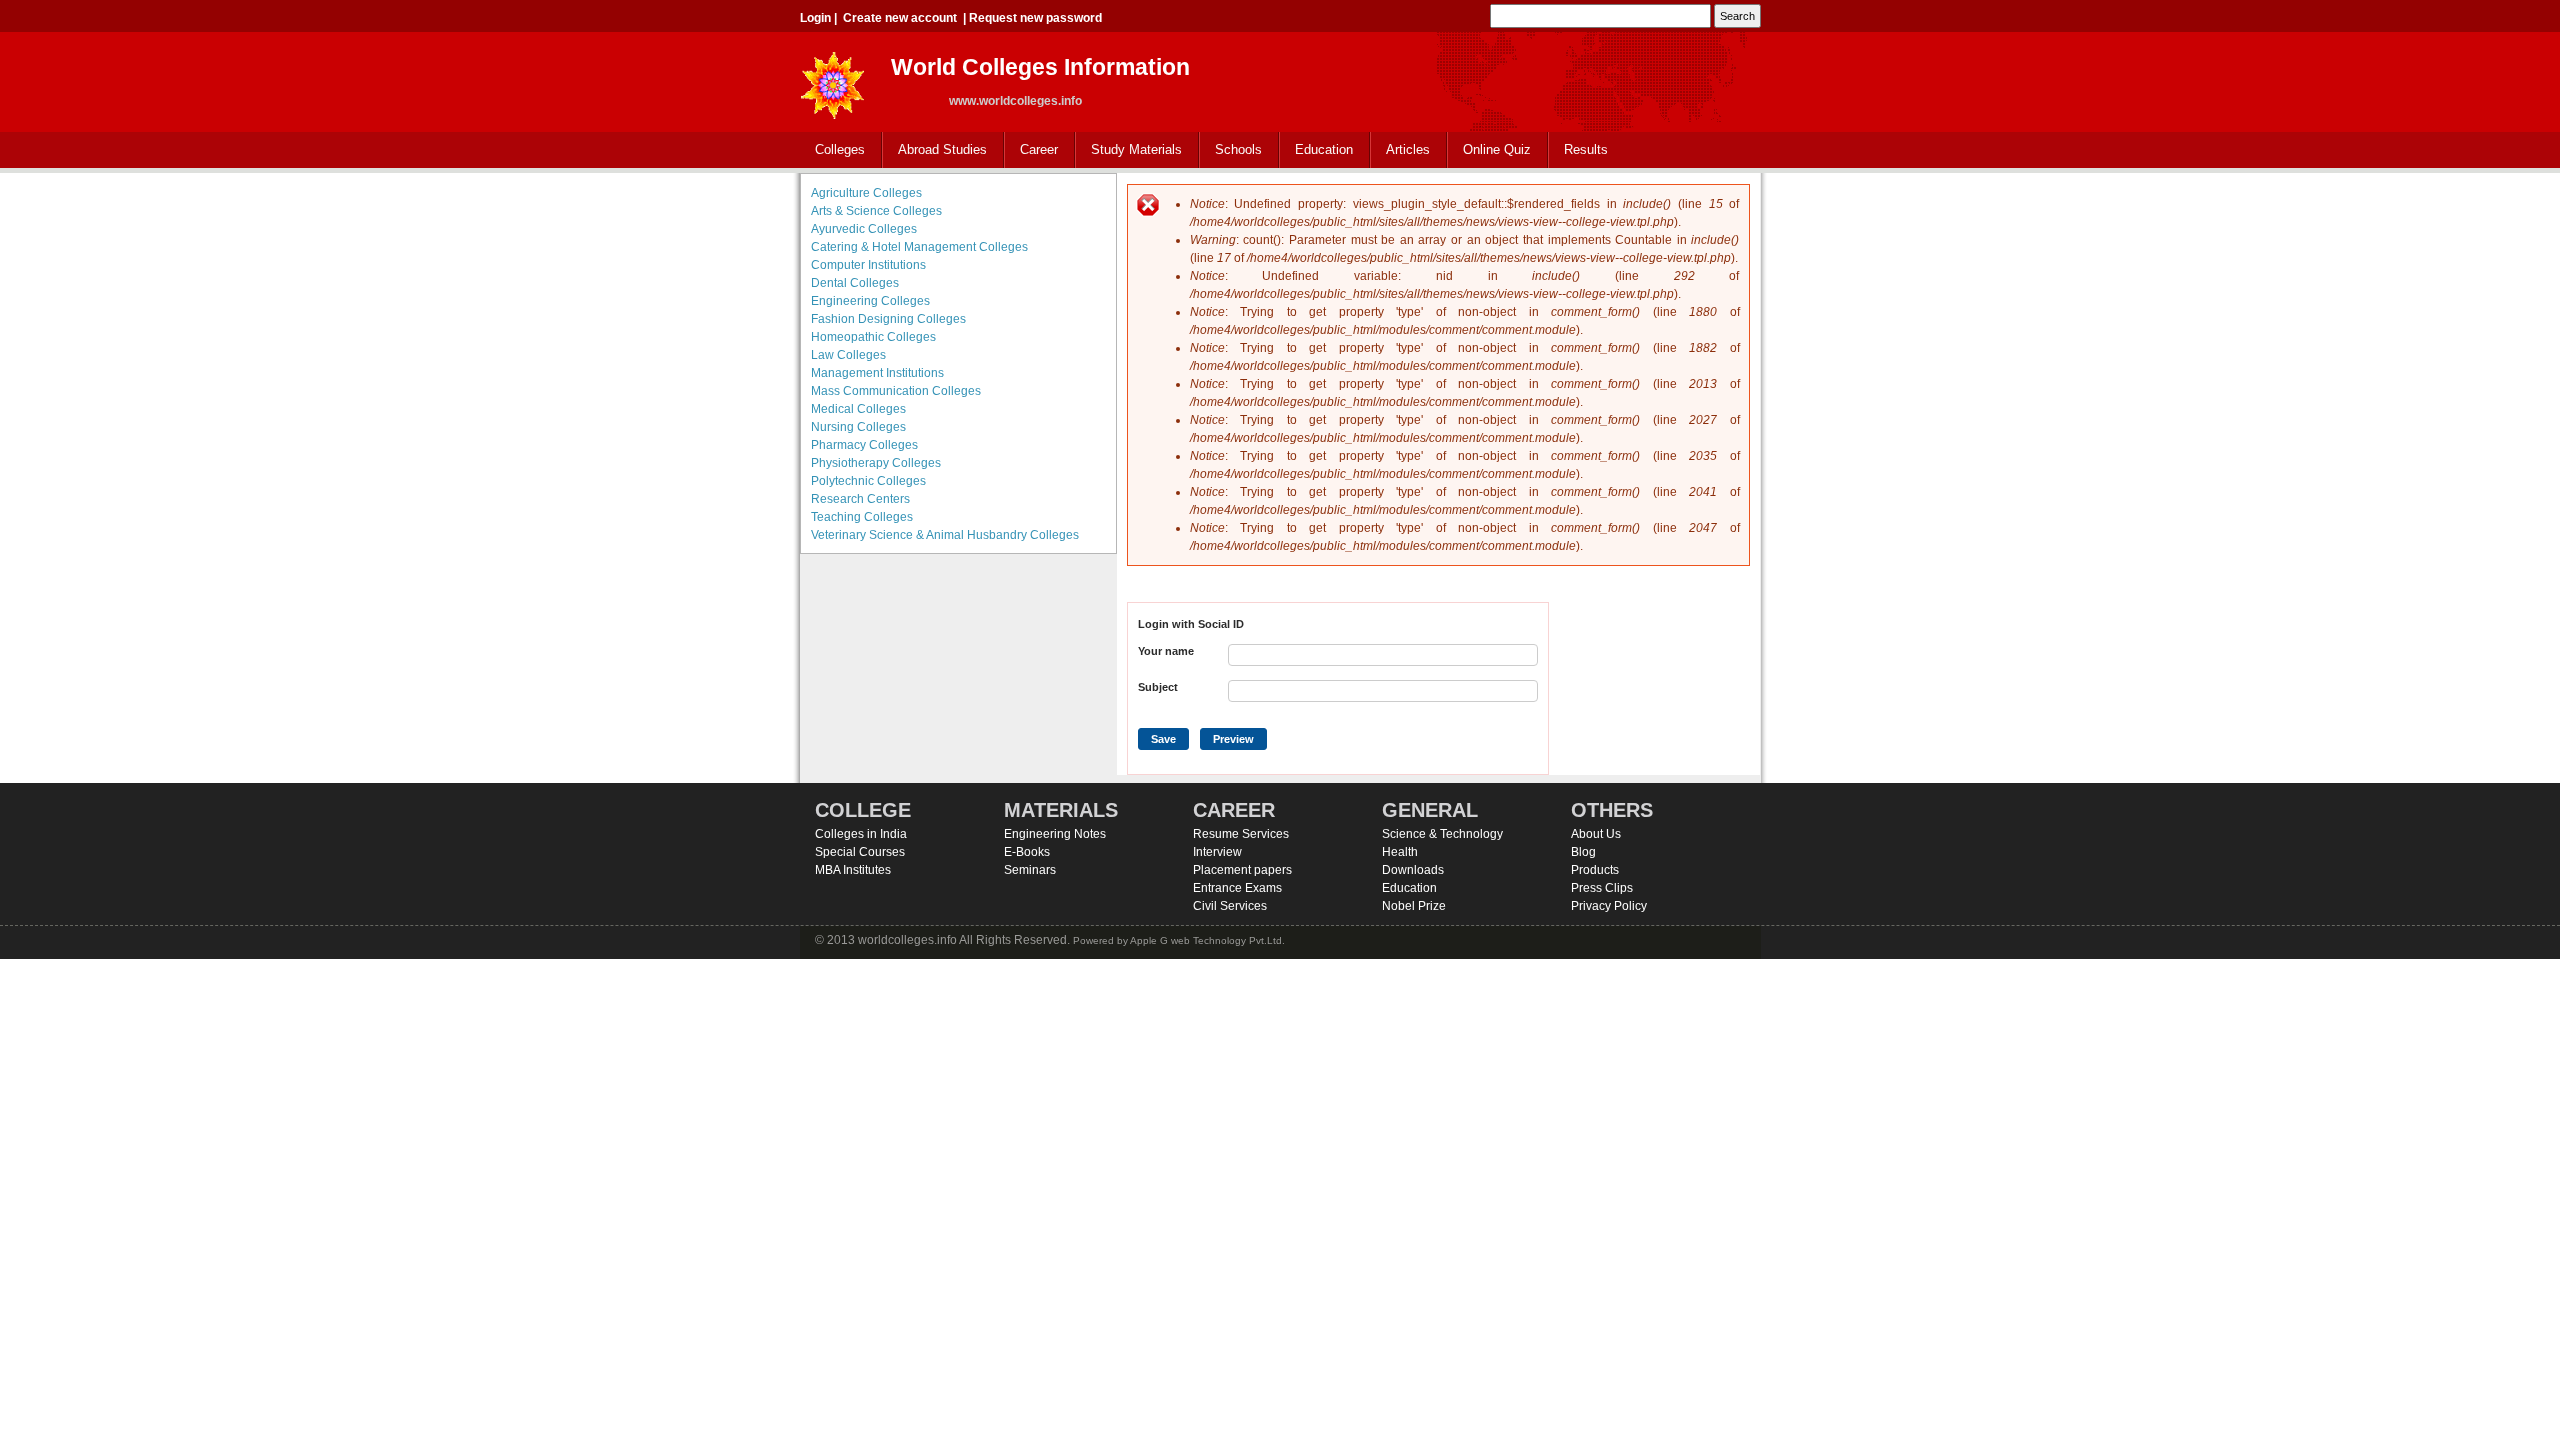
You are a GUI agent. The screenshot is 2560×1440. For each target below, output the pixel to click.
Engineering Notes (1055, 834)
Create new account (900, 18)
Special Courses (860, 852)
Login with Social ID (1191, 624)
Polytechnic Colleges (868, 481)
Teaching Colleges (862, 517)
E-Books (1027, 852)
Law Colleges (848, 355)
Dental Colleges (855, 283)
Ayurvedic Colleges (864, 229)
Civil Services (1230, 906)
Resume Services (1241, 834)
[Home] (833, 79)
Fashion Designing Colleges (888, 319)
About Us (1596, 834)
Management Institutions (877, 373)
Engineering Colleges (870, 301)
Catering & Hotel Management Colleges (919, 247)
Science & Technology (1442, 834)
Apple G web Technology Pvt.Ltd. (1207, 940)
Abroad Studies (935, 150)
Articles (1408, 149)
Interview (1217, 852)
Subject (1158, 687)
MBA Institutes (853, 870)
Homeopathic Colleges (873, 337)
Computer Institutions (868, 265)
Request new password (1035, 18)
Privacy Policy (1609, 906)
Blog (1583, 852)
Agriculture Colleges (866, 193)
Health (1400, 852)
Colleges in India (861, 834)
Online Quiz (1497, 149)
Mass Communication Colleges (896, 391)
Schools (1231, 150)
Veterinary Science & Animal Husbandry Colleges (945, 535)
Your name (1166, 651)
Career (1031, 150)
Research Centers (860, 499)
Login (815, 18)
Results (1586, 149)
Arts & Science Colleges (876, 211)
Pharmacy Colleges (864, 445)
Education (1316, 150)
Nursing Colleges (858, 427)
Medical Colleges (858, 409)
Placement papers (1242, 870)
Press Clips (1602, 888)
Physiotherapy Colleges (876, 463)
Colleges (832, 150)
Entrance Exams (1237, 888)
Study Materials (1129, 150)
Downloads (1413, 870)
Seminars (1030, 870)
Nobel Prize (1414, 906)
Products (1595, 870)
